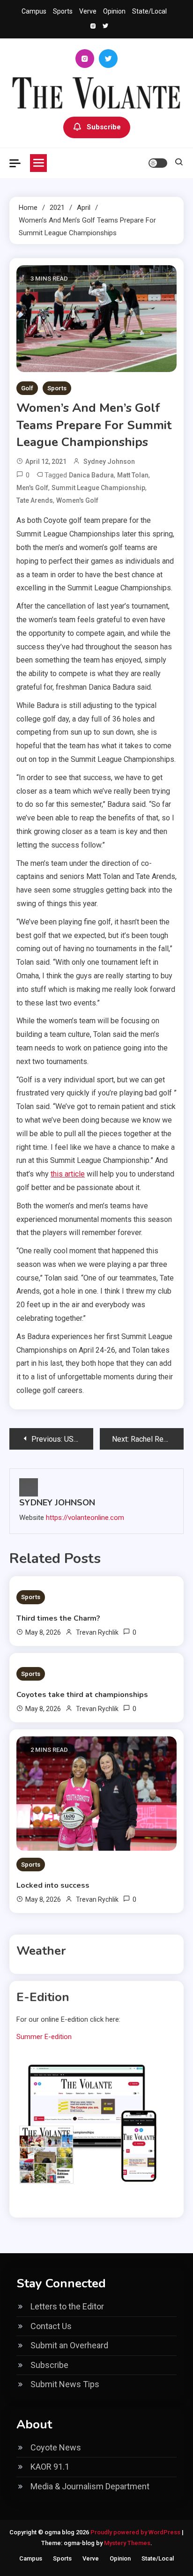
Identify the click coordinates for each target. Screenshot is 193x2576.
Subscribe (104, 127)
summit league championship (98, 488)
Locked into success (53, 1885)
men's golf (32, 488)
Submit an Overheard (69, 2345)
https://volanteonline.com (85, 1518)
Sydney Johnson (109, 462)
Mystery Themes (127, 2543)
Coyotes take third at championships (82, 1695)
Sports (63, 11)
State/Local (149, 11)
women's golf (77, 500)
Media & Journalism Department (90, 2486)
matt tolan (133, 475)
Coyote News (56, 2447)
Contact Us (51, 2326)
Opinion (114, 11)
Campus (34, 11)
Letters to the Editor (67, 2306)
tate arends (35, 500)
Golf (27, 388)
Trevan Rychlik (97, 1632)
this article (68, 1174)
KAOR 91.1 (50, 2467)
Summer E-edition (44, 2037)
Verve (88, 11)
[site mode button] (158, 163)
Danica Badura (91, 475)
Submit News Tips (65, 2384)
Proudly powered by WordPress (136, 2532)
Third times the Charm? (58, 1618)
